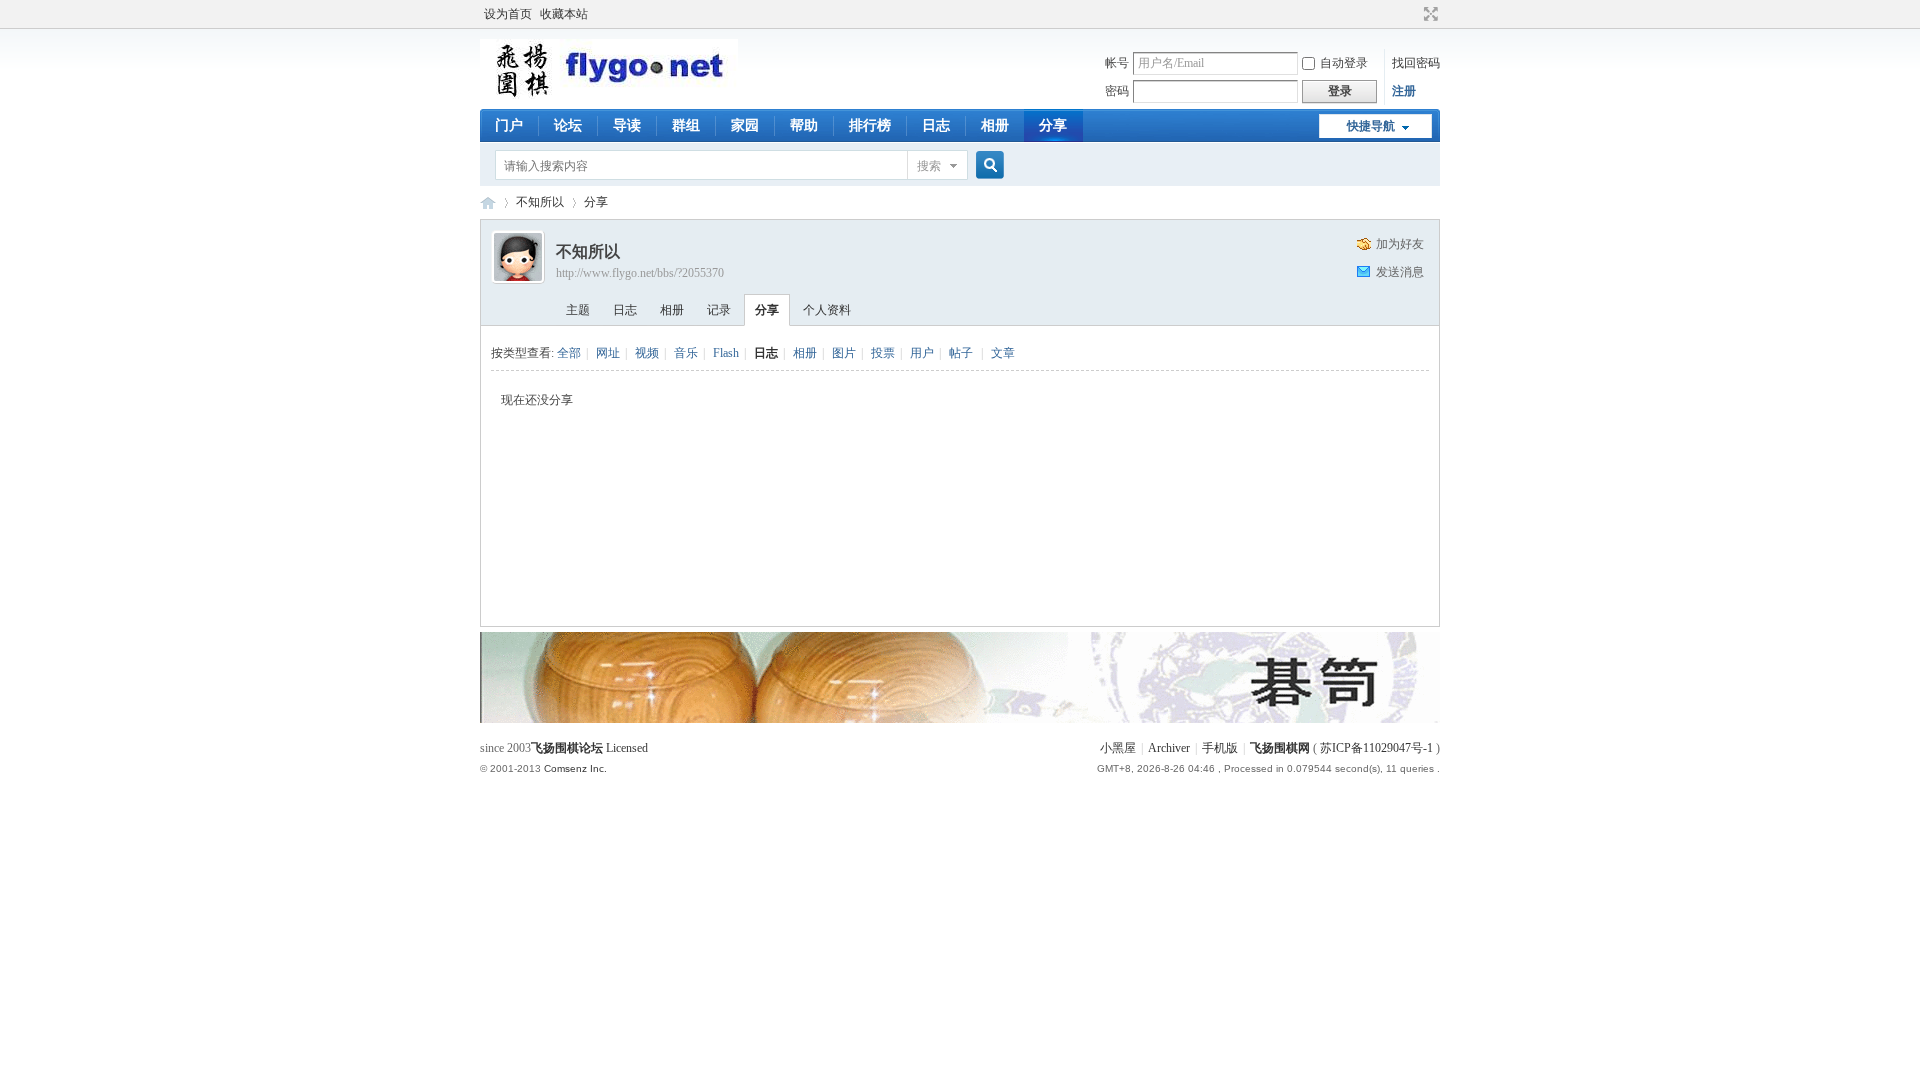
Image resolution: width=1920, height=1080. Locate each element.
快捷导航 (1371, 126)
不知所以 (540, 202)
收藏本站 (564, 14)
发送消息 (1400, 272)
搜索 (929, 166)
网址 (608, 353)
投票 (883, 353)
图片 (844, 353)
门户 (509, 125)
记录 (719, 310)
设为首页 (508, 14)
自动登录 (1344, 63)
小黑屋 (1118, 748)
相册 (995, 125)
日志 (936, 125)
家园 (745, 125)
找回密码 (1416, 63)
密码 (1117, 91)
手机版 (1220, 748)
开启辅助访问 (1412, 14)
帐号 (1117, 63)
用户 (922, 353)
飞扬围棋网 (1280, 748)
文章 (1003, 353)
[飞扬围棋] (609, 95)
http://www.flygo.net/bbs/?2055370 (640, 273)
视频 (647, 353)
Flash (726, 353)
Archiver (1169, 748)
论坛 (568, 125)
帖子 (961, 353)
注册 (1404, 91)
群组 (686, 125)
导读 (627, 125)
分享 (1053, 125)
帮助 (804, 125)
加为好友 (1400, 244)
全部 (569, 353)
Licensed (627, 748)
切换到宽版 (1428, 14)
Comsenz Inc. (575, 768)
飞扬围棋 (488, 202)
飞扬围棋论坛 (567, 748)
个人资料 (827, 310)
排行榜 (870, 125)
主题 (578, 310)
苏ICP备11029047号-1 (1376, 748)
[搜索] (987, 165)
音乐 (686, 353)
